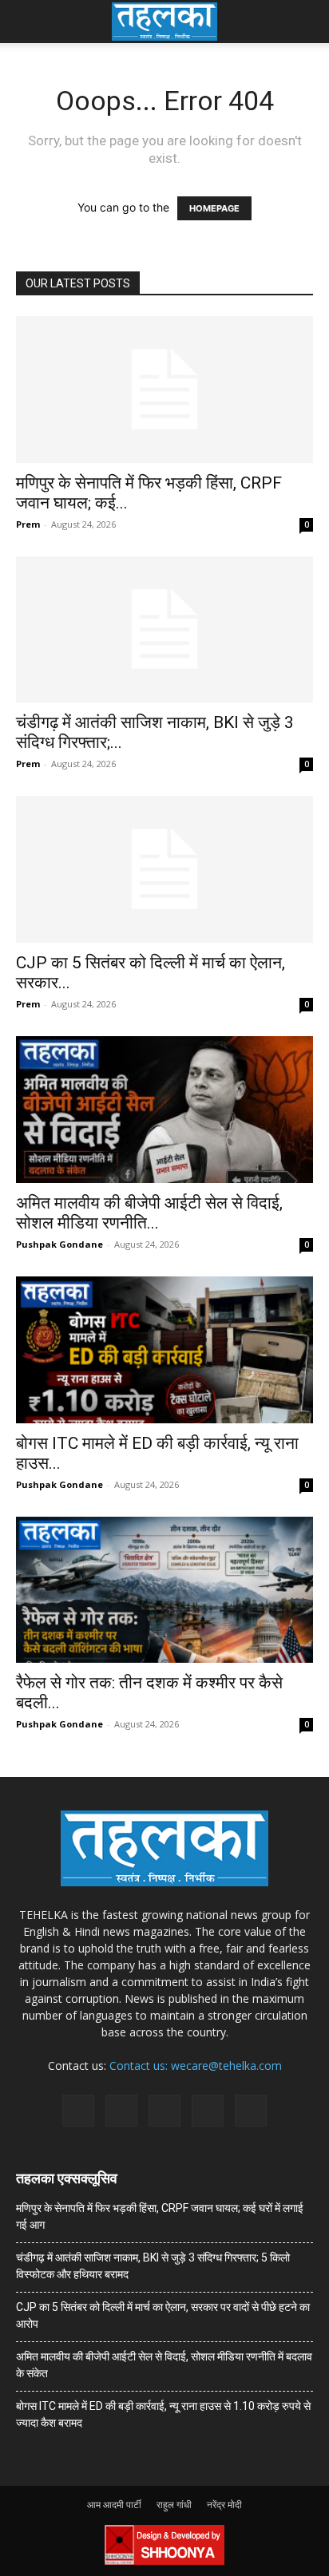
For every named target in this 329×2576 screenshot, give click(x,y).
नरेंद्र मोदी (224, 2505)
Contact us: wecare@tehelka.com (196, 2066)
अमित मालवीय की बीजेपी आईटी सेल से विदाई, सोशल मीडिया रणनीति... (149, 1213)
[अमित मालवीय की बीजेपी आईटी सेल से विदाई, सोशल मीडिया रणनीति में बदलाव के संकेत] (164, 1110)
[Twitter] (208, 2111)
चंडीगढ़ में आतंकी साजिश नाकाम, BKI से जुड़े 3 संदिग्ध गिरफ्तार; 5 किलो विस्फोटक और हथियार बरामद (153, 2266)
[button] (27, 22)
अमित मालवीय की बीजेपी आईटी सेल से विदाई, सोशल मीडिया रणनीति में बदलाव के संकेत (164, 2365)
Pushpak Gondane (59, 1244)
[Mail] (121, 2111)
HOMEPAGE (214, 208)
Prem (28, 524)
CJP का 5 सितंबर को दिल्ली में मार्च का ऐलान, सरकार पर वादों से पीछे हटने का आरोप (163, 2315)
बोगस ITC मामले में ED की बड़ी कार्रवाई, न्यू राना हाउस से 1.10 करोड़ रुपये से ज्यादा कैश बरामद (163, 2414)
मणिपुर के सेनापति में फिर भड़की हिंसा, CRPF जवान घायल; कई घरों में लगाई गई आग (160, 2216)
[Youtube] (251, 2111)
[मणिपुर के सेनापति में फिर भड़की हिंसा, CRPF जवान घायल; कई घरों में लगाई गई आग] (164, 390)
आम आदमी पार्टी (114, 2505)
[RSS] (164, 2111)
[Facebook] (78, 2111)
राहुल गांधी (174, 2505)
